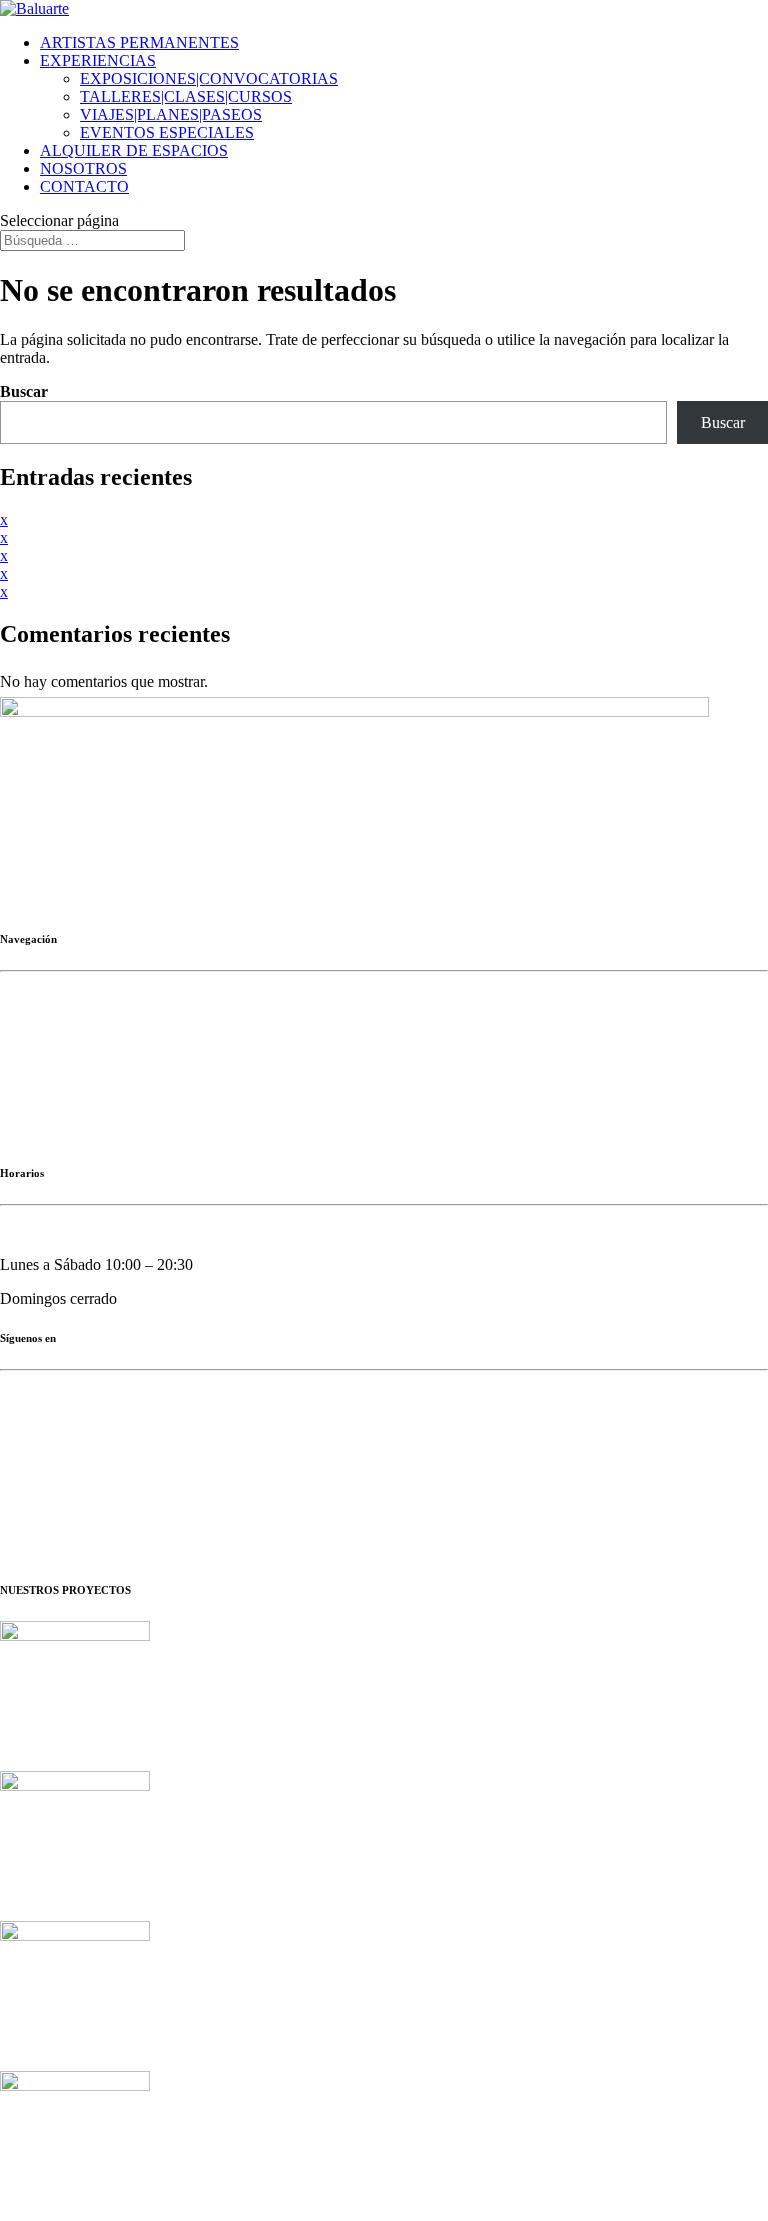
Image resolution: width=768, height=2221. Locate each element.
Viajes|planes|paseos (63, 1098)
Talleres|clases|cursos (66, 1064)
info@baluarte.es (105, 898)
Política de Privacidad (68, 1517)
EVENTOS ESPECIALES (167, 132)
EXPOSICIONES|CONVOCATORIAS (209, 78)
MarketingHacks (57, 1499)
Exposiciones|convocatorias (87, 1030)
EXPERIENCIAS (98, 60)
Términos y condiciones (360, 1533)
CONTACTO (84, 186)
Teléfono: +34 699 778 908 (86, 864)
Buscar (24, 391)
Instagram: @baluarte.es (78, 1429)
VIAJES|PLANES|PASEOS (171, 114)
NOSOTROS (83, 168)
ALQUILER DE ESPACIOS (134, 150)
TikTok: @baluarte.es (70, 1463)
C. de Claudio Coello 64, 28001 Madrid (126, 830)
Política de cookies (216, 1533)
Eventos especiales (59, 1132)
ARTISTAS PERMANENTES (139, 42)
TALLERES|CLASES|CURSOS (186, 96)
